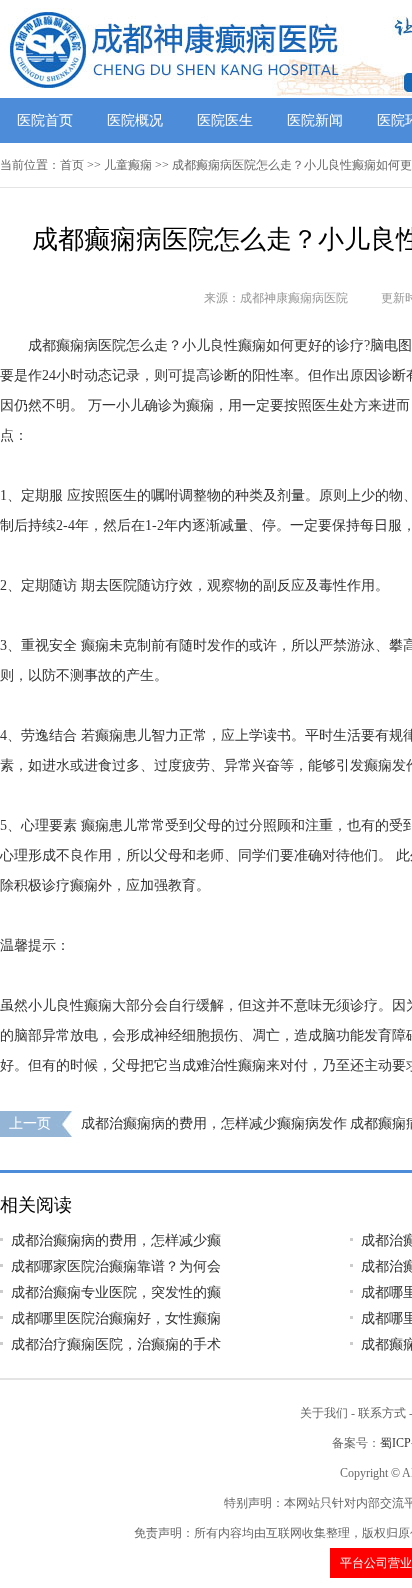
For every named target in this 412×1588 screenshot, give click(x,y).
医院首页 (45, 120)
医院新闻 (315, 120)
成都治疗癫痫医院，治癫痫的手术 (116, 1344)
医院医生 (225, 120)
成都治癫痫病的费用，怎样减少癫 (116, 1240)
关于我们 (324, 1413)
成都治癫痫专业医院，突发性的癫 (116, 1292)
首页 (72, 165)
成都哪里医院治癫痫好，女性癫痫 (116, 1318)
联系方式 (382, 1413)
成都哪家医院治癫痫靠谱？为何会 (116, 1266)
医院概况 (135, 120)
